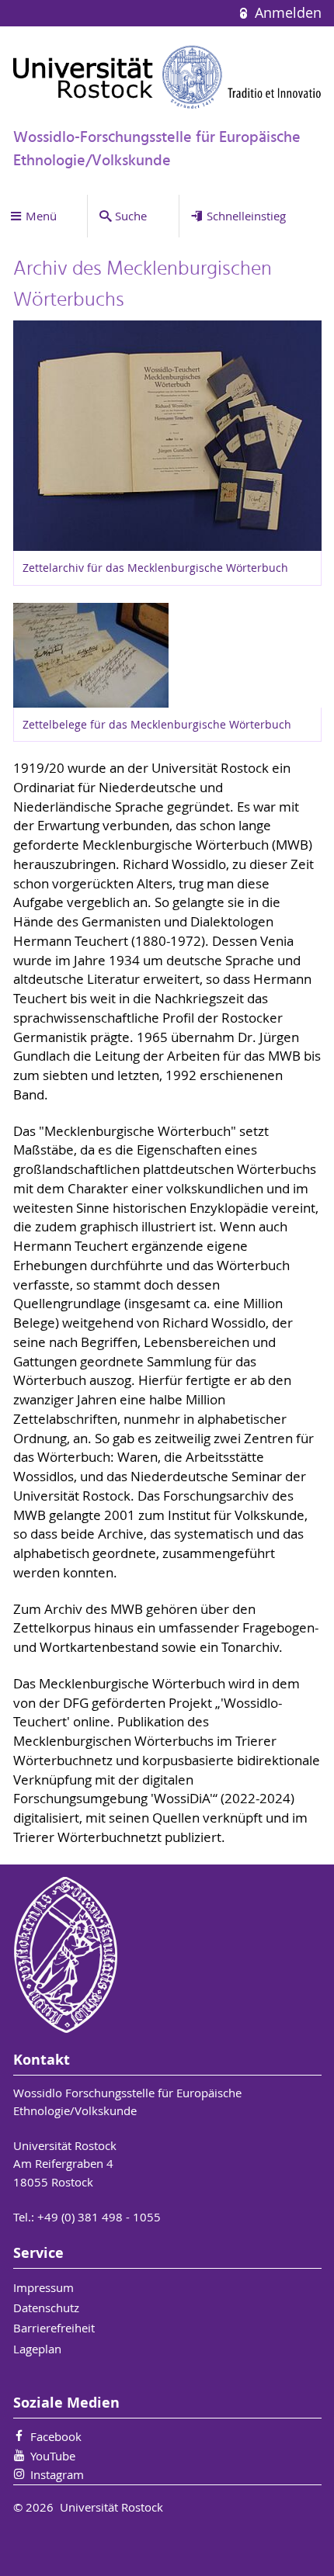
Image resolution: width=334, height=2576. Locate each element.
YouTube (53, 2456)
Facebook (56, 2436)
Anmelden (286, 13)
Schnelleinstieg (246, 216)
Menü (41, 216)
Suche (131, 216)
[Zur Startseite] (167, 77)
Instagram (57, 2474)
